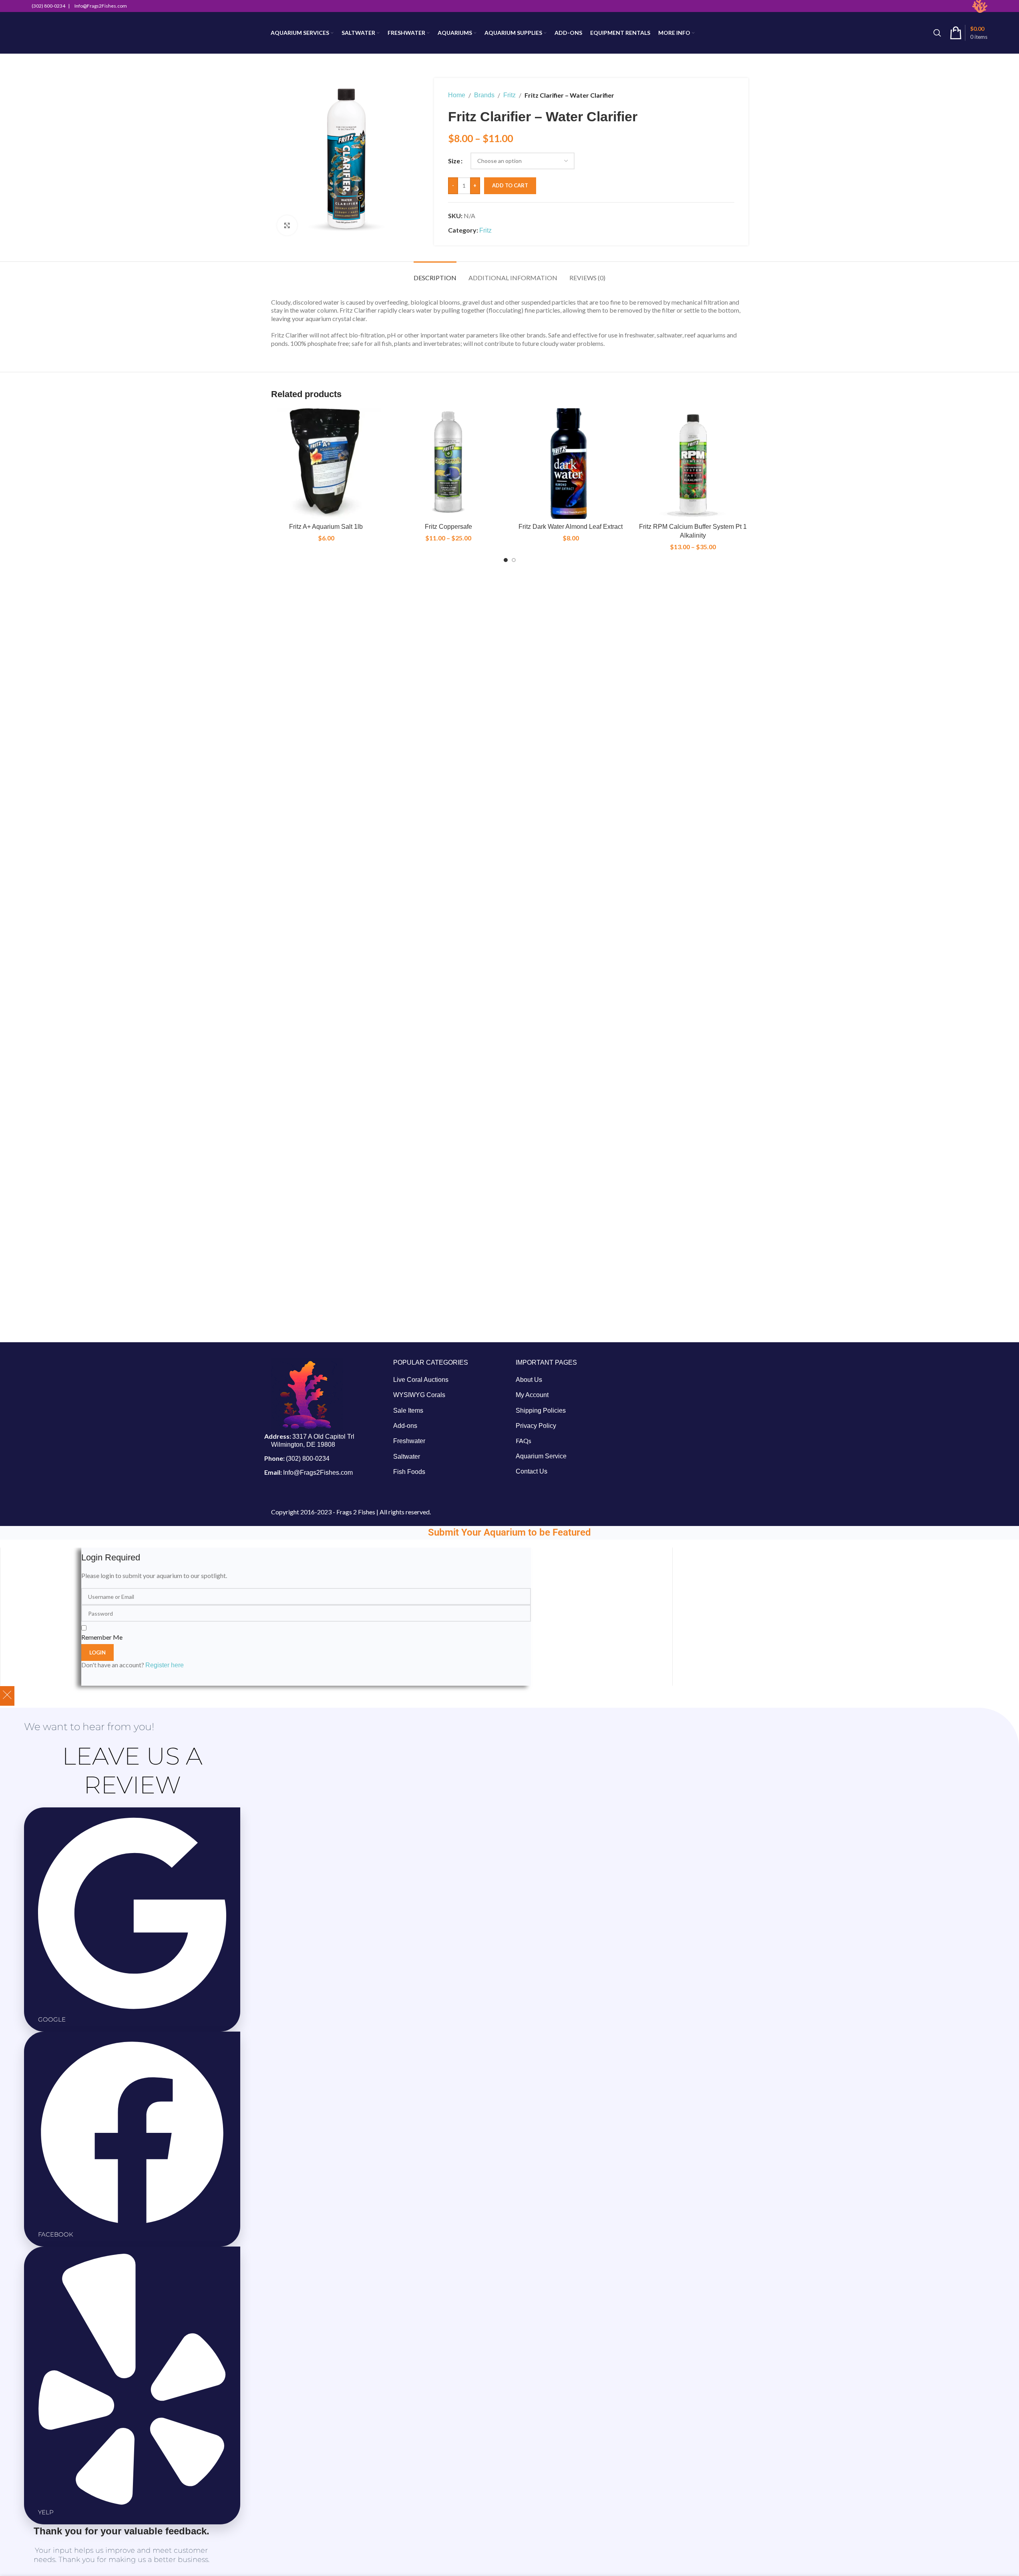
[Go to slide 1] (506, 560)
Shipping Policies (541, 1410)
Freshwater (409, 1441)
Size (454, 161)
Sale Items (408, 1410)
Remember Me (102, 1637)
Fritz (509, 95)
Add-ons (405, 1426)
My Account (532, 1395)
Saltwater (407, 1457)
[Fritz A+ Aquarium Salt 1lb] (326, 464)
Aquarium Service (541, 1456)
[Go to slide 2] (514, 560)
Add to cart (510, 185)
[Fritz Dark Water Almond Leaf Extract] (571, 464)
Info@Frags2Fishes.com (318, 1473)
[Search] (937, 33)
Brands (484, 95)
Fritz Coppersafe (448, 527)
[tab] (435, 274)
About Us (529, 1380)
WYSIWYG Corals (419, 1395)
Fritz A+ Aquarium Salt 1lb (326, 527)
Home (457, 95)
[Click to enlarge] (287, 225)
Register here (165, 1665)
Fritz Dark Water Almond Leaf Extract (571, 527)
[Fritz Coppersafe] (448, 464)
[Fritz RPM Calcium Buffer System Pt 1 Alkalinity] (693, 464)
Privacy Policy (536, 1426)
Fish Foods (409, 1472)
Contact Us (532, 1471)
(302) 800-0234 (308, 1459)
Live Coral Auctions (421, 1380)
